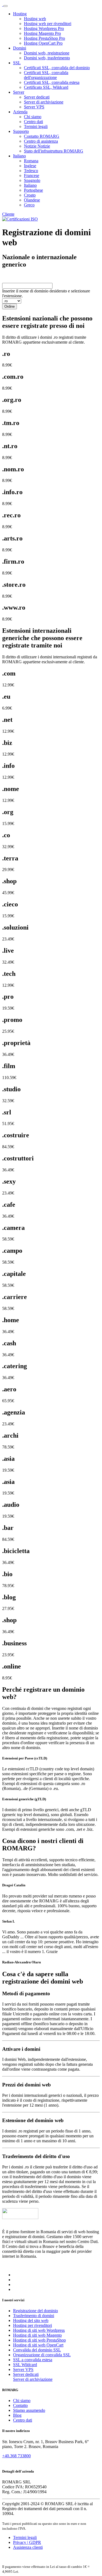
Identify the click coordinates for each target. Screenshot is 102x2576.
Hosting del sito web (31, 2320)
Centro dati (33, 122)
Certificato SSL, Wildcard (46, 87)
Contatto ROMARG (42, 136)
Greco (29, 205)
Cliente (8, 214)
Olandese (32, 200)
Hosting (20, 14)
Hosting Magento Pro (42, 33)
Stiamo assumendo (29, 2410)
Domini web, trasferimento (47, 58)
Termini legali (36, 126)
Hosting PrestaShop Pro (44, 38)
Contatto (20, 2405)
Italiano (19, 156)
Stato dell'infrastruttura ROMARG (54, 151)
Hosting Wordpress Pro (44, 28)
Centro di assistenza (41, 141)
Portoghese (33, 190)
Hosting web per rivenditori (48, 24)
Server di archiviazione (44, 102)
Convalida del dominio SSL (37, 2350)
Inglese (30, 166)
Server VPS (34, 107)
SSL (17, 63)
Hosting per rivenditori (33, 2325)
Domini (20, 48)
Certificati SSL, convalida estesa (52, 82)
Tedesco (31, 171)
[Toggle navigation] (5, 6)
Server (19, 92)
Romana (31, 161)
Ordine (10, 306)
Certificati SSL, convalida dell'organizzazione (46, 75)
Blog (17, 2415)
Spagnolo (32, 180)
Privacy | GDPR (27, 2542)
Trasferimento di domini (34, 2316)
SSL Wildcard (25, 2365)
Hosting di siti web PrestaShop (39, 2340)
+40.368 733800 (16, 2456)
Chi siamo (33, 117)
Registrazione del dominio (35, 2311)
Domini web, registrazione (47, 53)
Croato (30, 195)
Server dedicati (37, 97)
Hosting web (35, 19)
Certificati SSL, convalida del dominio (57, 68)
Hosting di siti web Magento (37, 2335)
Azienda (20, 112)
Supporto (21, 131)
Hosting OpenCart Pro (43, 43)
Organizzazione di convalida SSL (42, 2355)
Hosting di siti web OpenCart (38, 2345)
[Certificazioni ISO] (20, 219)
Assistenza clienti (28, 2547)
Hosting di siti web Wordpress (39, 2330)
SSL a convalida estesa (33, 2360)
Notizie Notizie (37, 146)
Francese (32, 175)
